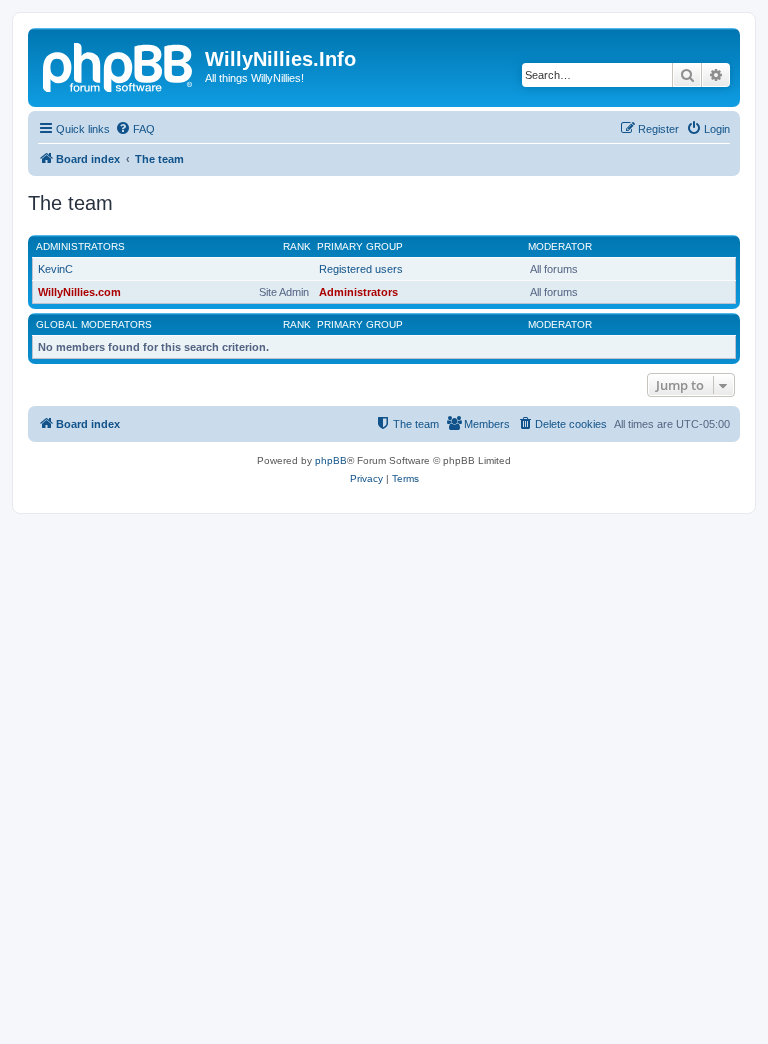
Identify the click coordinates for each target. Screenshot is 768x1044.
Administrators (80, 246)
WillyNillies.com (79, 292)
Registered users (361, 269)
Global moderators (94, 324)
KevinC (55, 269)
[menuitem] (135, 129)
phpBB (331, 460)
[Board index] (119, 65)
